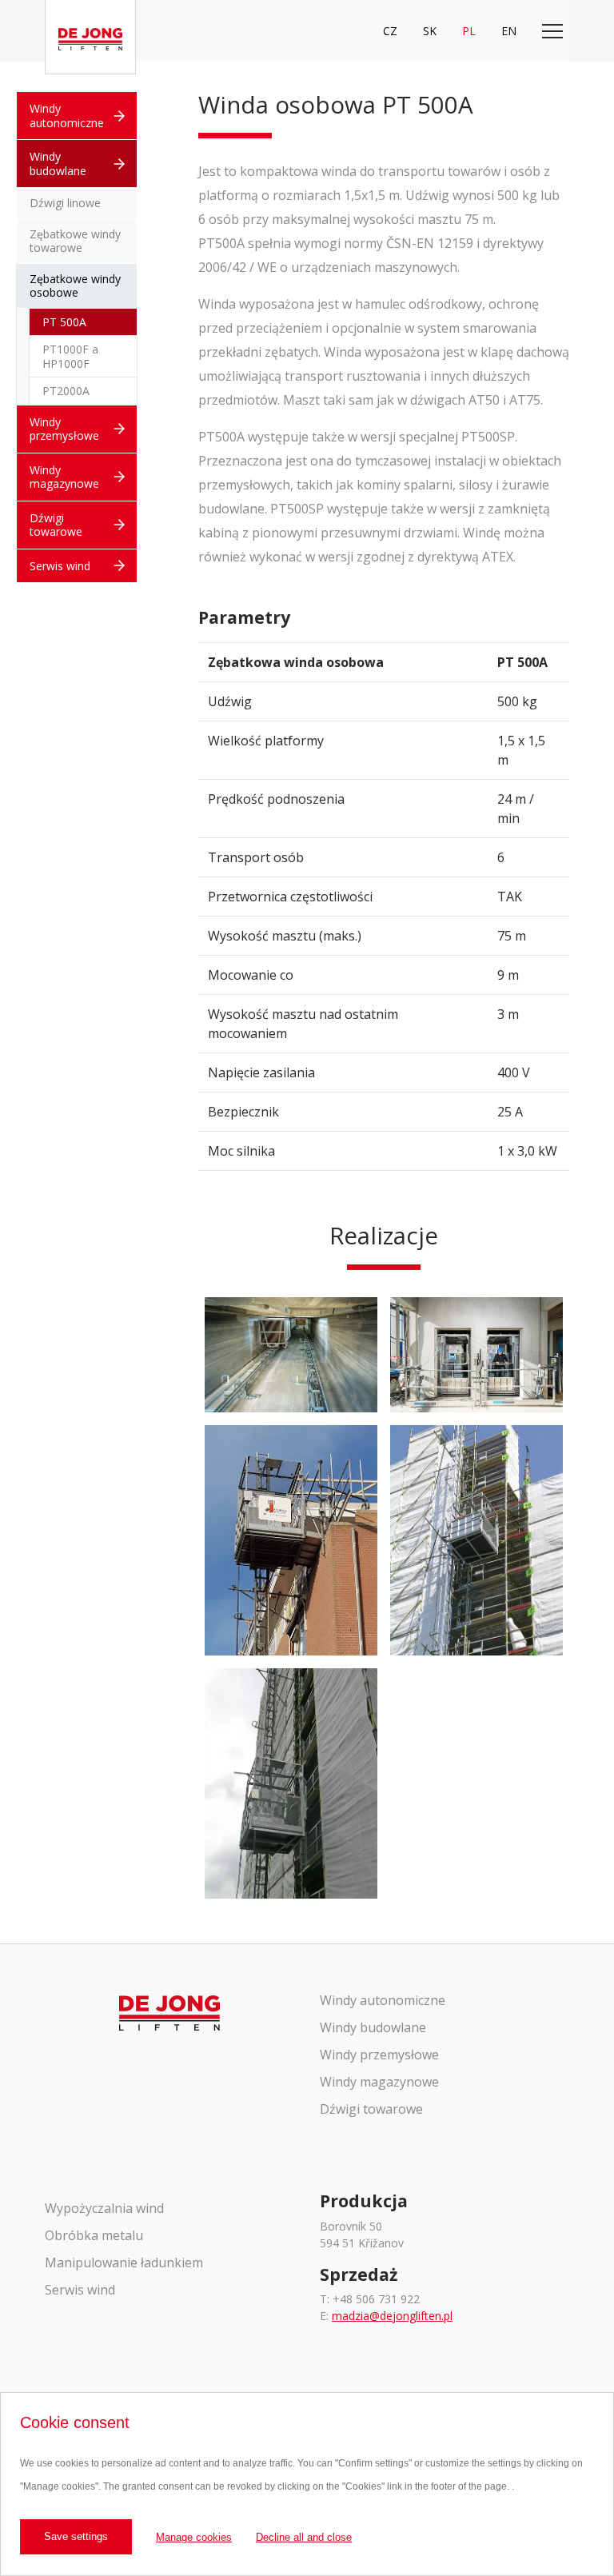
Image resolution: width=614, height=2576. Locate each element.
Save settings (76, 2536)
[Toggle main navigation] (552, 31)
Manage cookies (194, 2537)
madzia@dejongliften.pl (392, 2316)
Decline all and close (304, 2537)
